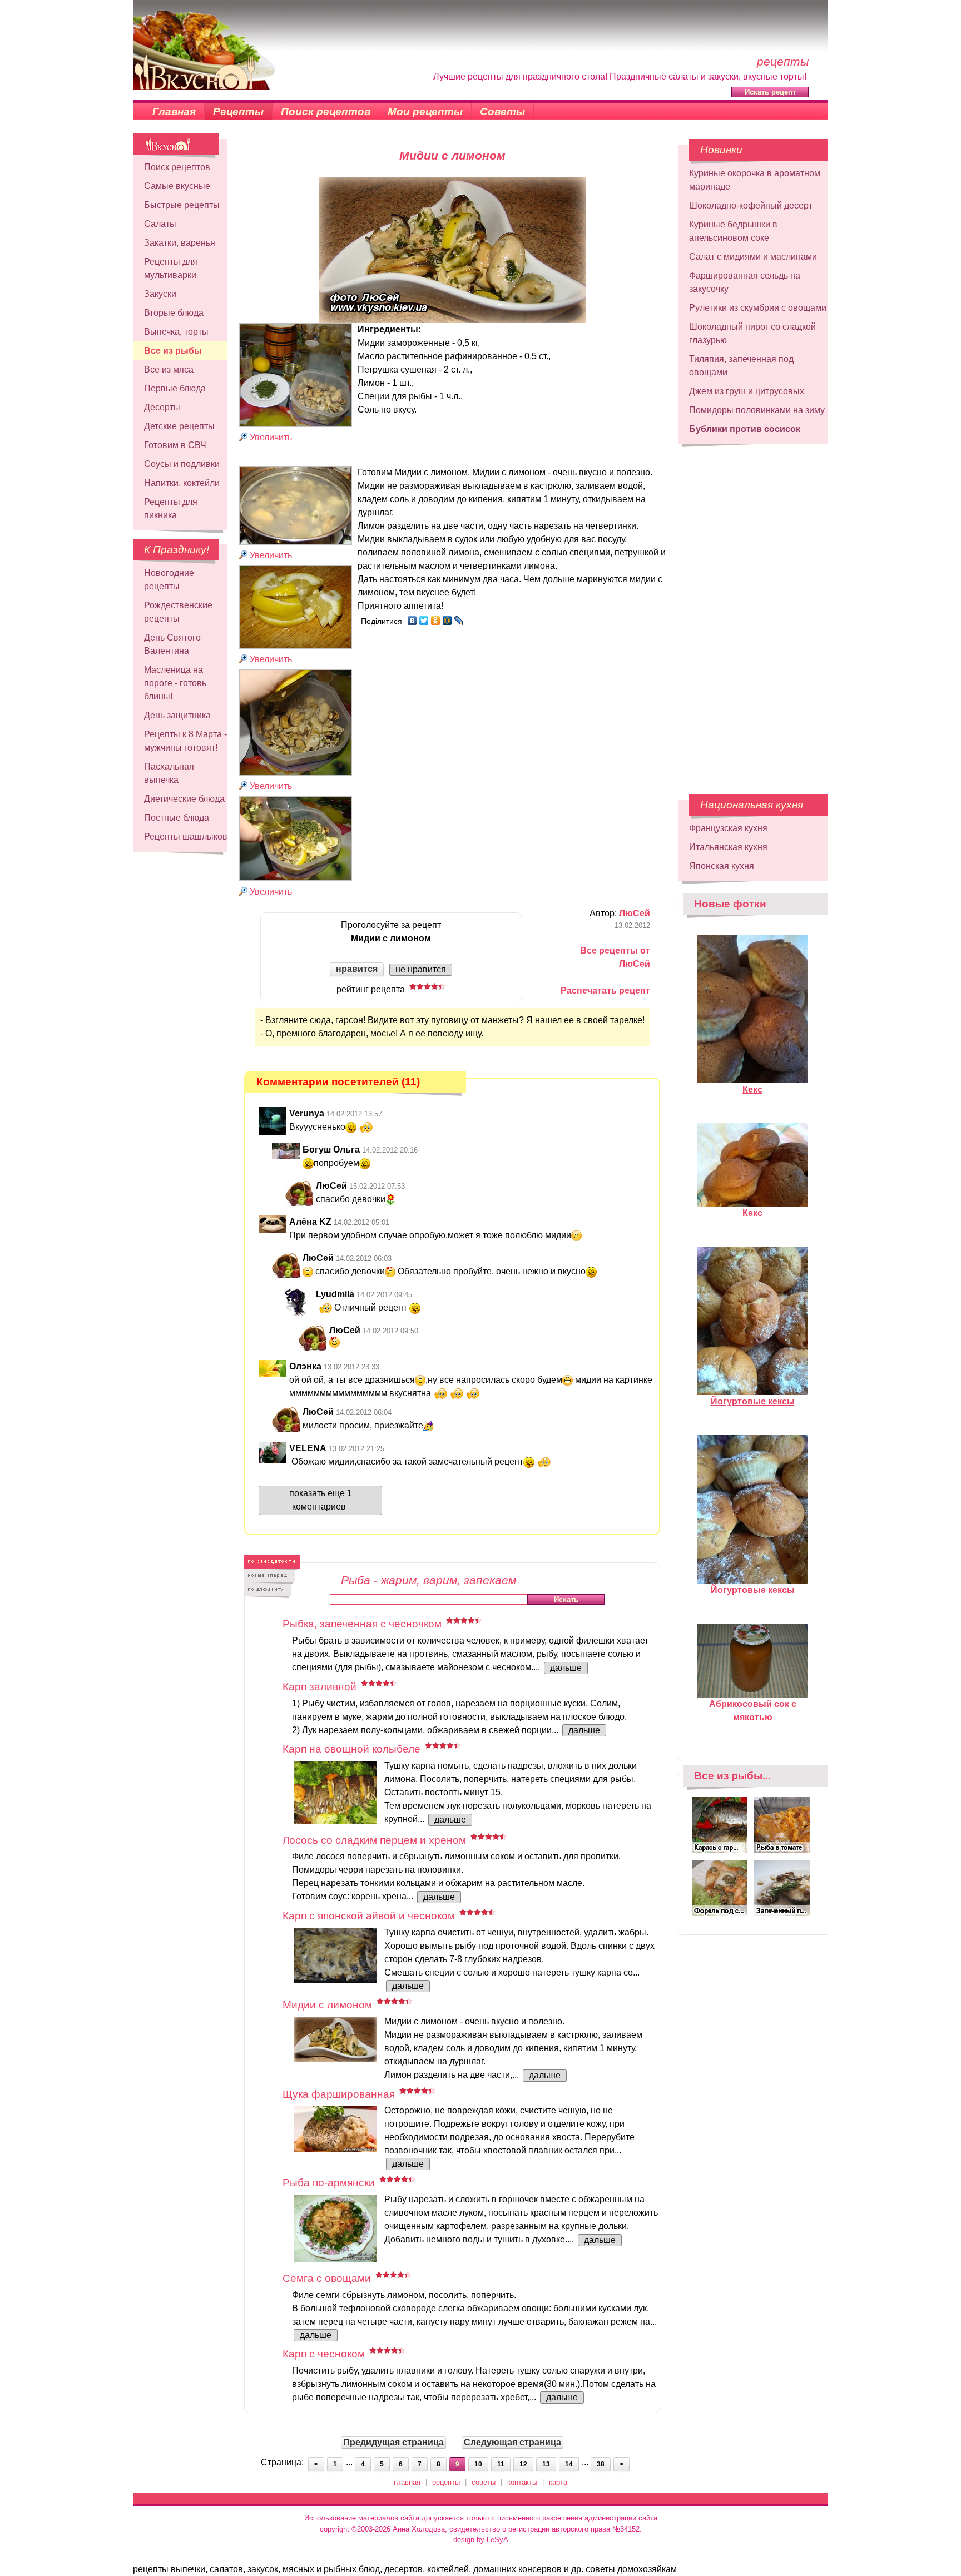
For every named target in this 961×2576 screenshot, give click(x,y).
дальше (566, 1668)
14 (569, 2464)
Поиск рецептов (326, 111)
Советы (502, 111)
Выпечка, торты (176, 332)
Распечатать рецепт (605, 991)
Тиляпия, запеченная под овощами (741, 366)
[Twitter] (424, 621)
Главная (174, 111)
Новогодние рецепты (169, 580)
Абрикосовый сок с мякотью (753, 1711)
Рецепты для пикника (171, 508)
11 (501, 2464)
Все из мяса (169, 369)
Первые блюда (175, 388)
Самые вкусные (177, 186)
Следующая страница (512, 2442)
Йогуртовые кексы (753, 1401)
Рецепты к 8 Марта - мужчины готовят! (185, 741)
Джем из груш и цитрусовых (747, 391)
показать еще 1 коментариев (321, 1500)
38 (601, 2464)
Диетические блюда (184, 799)
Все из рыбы (173, 351)
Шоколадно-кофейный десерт (751, 205)
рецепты (446, 2482)
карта (558, 2482)
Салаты (160, 224)
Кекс (752, 1090)
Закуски (160, 294)
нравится (357, 969)
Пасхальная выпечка (169, 773)
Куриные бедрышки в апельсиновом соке (733, 231)
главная (407, 2482)
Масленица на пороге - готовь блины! (175, 683)
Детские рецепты (179, 426)
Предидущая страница (393, 2442)
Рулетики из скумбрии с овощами (758, 308)
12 (523, 2464)
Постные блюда (177, 818)
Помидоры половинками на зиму (757, 410)
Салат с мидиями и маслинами (753, 257)
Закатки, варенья (180, 243)
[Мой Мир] (447, 621)
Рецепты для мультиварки (171, 268)
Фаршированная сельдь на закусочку (745, 282)
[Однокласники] (436, 621)
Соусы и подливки (182, 464)
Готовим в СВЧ (175, 445)
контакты (522, 2482)
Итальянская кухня (728, 847)
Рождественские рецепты (178, 612)
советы (484, 2482)
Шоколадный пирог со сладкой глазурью (752, 333)
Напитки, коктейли (182, 483)
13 (546, 2464)
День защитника (177, 715)
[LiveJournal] (459, 621)
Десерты (162, 407)
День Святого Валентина (172, 644)
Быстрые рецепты (182, 205)
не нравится (421, 969)
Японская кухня (722, 866)
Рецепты (238, 111)
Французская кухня (728, 828)
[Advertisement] (753, 614)
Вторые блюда (174, 313)
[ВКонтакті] (412, 621)
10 (478, 2464)
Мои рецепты (425, 111)
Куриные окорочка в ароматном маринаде (755, 180)
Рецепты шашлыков (186, 837)
